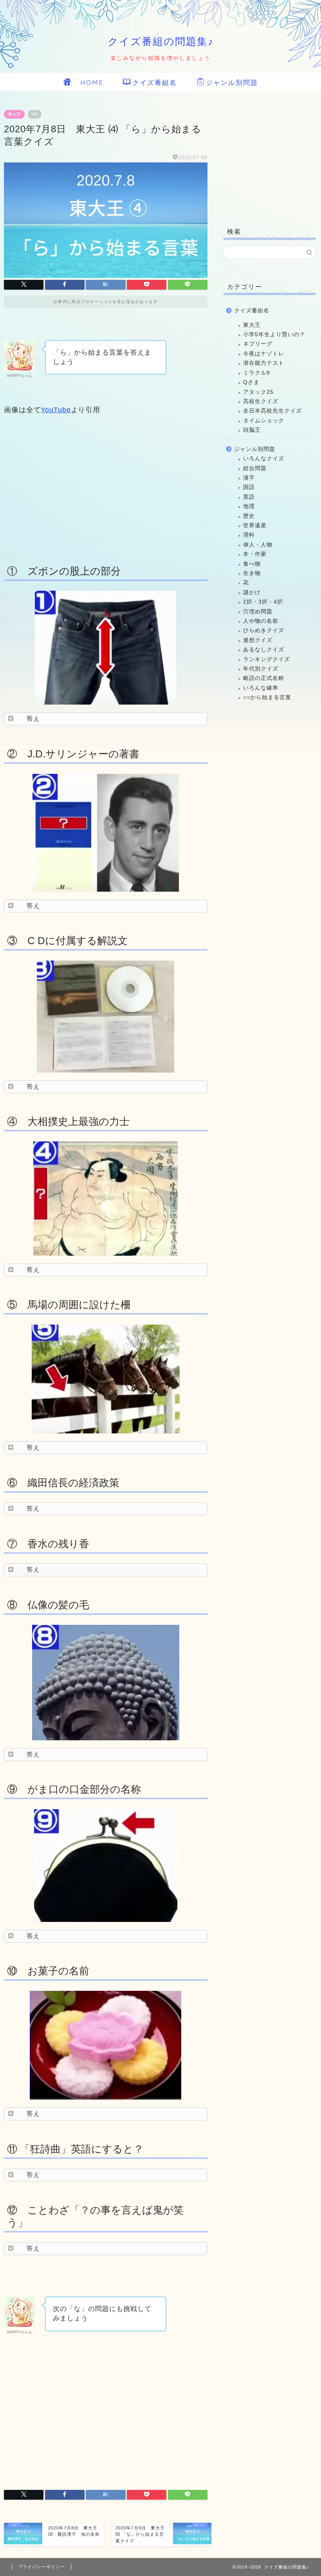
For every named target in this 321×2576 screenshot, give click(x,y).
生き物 (252, 573)
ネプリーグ (258, 344)
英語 (249, 497)
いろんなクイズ (264, 459)
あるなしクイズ (264, 650)
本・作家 (255, 554)
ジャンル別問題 (232, 82)
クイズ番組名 (155, 82)
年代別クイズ (261, 669)
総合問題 (255, 468)
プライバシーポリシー (41, 2567)
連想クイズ (258, 640)
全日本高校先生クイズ (272, 411)
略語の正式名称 (264, 678)
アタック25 (258, 392)
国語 (249, 487)
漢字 (249, 478)
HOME (88, 82)
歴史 (249, 516)
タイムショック (264, 421)
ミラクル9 (257, 373)
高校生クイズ (261, 401)
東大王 (14, 114)
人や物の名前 (261, 621)
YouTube (56, 410)
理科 (249, 535)
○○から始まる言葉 (267, 697)
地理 (249, 506)
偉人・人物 (258, 545)
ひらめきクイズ (264, 630)
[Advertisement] (106, 488)
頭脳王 (252, 430)
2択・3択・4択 (263, 602)
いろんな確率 (261, 688)
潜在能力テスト (264, 363)
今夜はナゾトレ (264, 354)
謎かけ (252, 592)
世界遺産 (255, 525)
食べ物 (252, 564)
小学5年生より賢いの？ (274, 334)
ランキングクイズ (267, 659)
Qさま (251, 382)
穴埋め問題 (258, 612)
